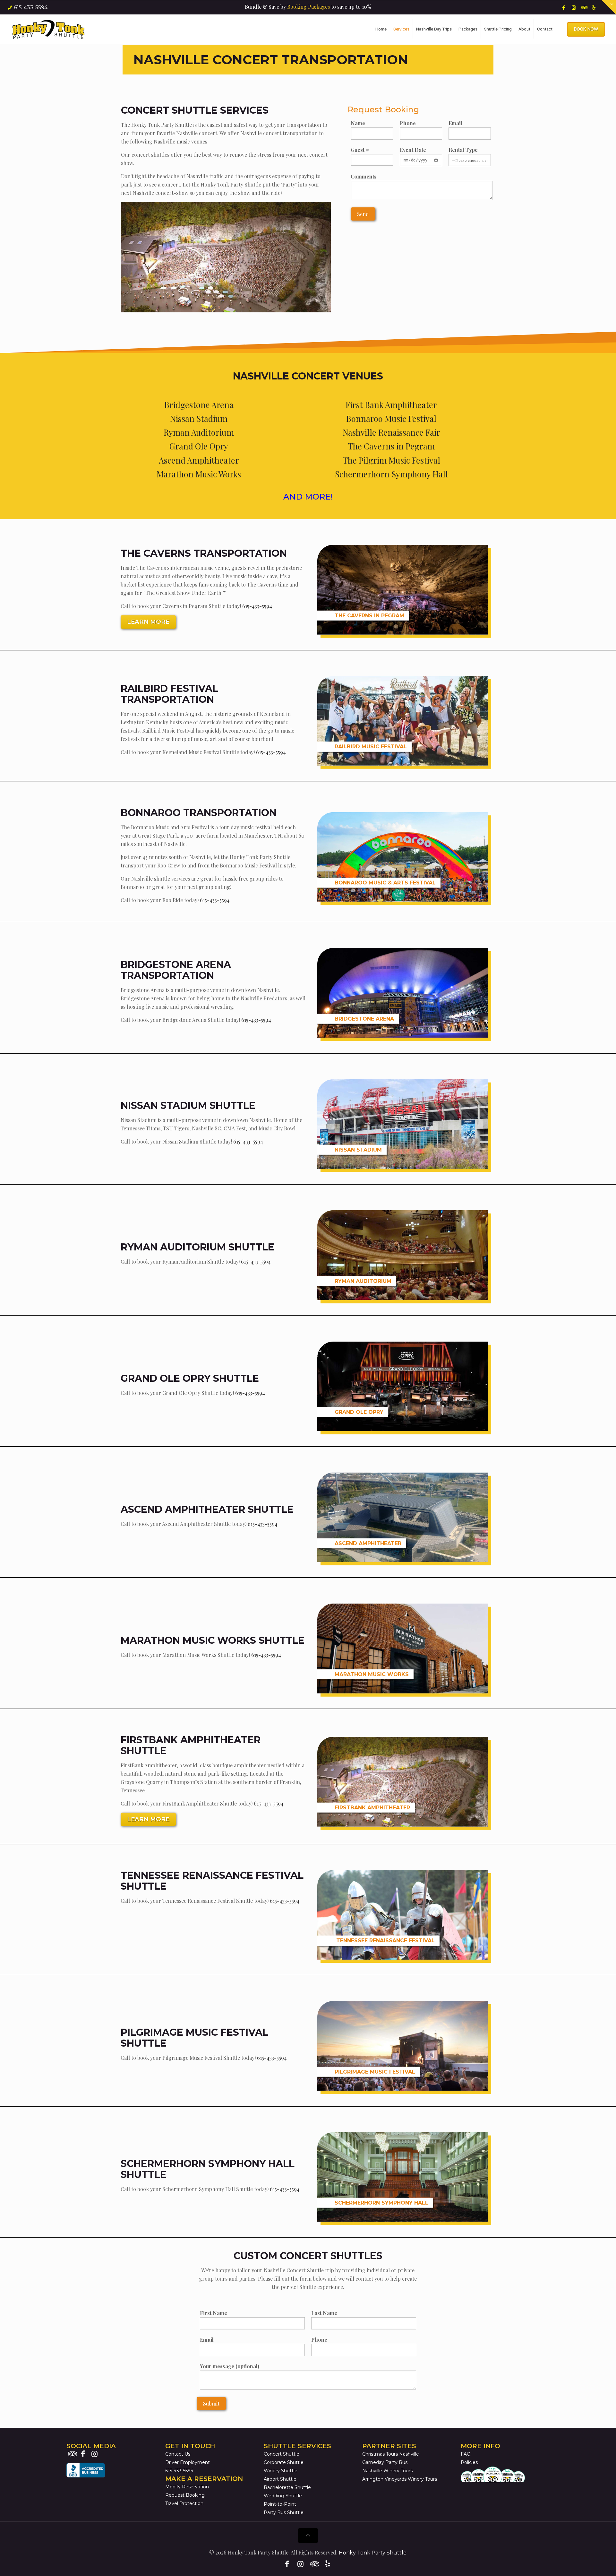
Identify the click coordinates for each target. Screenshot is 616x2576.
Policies (469, 2462)
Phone (408, 123)
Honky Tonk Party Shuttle (373, 2553)
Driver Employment (188, 2462)
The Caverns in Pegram (391, 446)
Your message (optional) (230, 2366)
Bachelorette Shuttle (287, 2487)
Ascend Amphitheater (199, 460)
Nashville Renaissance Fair (391, 432)
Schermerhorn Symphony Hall (391, 474)
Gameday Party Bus (385, 2462)
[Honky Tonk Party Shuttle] (48, 29)
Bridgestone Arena (199, 405)
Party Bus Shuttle (284, 2512)
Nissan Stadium (199, 418)
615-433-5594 (31, 8)
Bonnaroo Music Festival (391, 418)
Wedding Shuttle (283, 2496)
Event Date (413, 150)
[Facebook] (564, 7)
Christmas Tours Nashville (391, 2454)
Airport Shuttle (280, 2479)
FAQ (466, 2454)
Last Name (324, 2313)
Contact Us (178, 2454)
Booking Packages (308, 7)
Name (358, 123)
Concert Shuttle (282, 2454)
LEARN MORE (148, 622)
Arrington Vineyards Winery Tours (400, 2479)
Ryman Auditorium (199, 432)
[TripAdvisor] (584, 7)
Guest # (360, 150)
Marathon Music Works (199, 474)
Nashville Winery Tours (387, 2471)
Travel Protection (184, 2503)
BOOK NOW (586, 29)
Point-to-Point (280, 2504)
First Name (214, 2313)
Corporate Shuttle (284, 2462)
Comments (364, 176)
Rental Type (463, 150)
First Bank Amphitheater (391, 405)
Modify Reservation (187, 2487)
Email (455, 123)
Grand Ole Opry (199, 446)
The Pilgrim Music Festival (391, 460)
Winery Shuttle (281, 2471)
